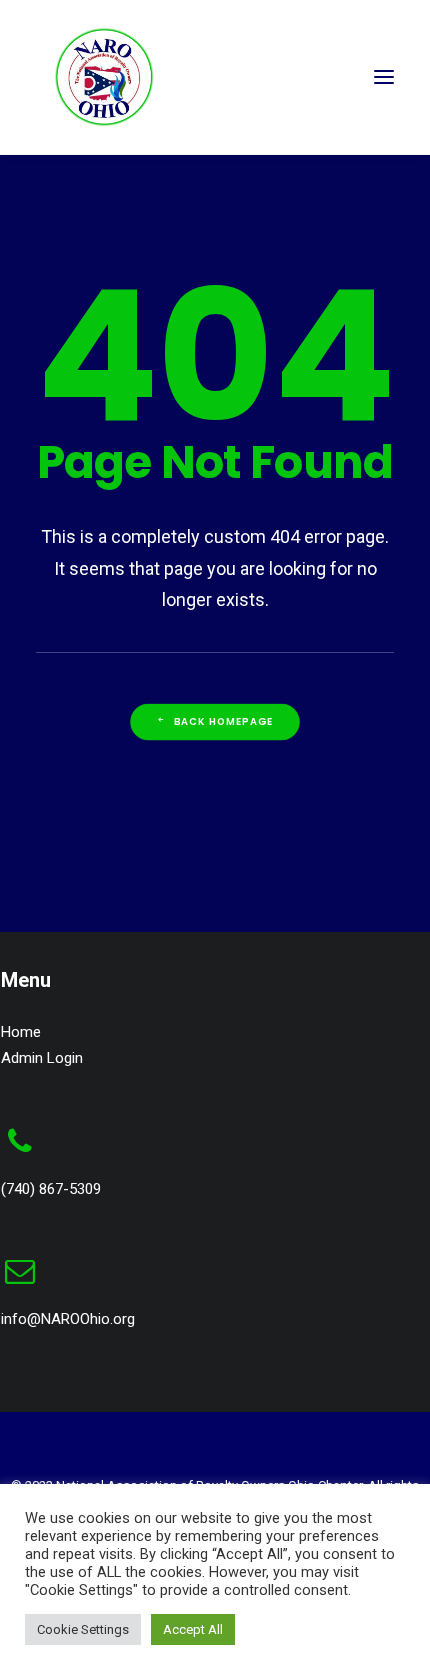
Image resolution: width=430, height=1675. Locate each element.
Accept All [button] (193, 1629)
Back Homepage (224, 722)
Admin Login (42, 1058)
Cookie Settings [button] (83, 1629)
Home (21, 1032)
